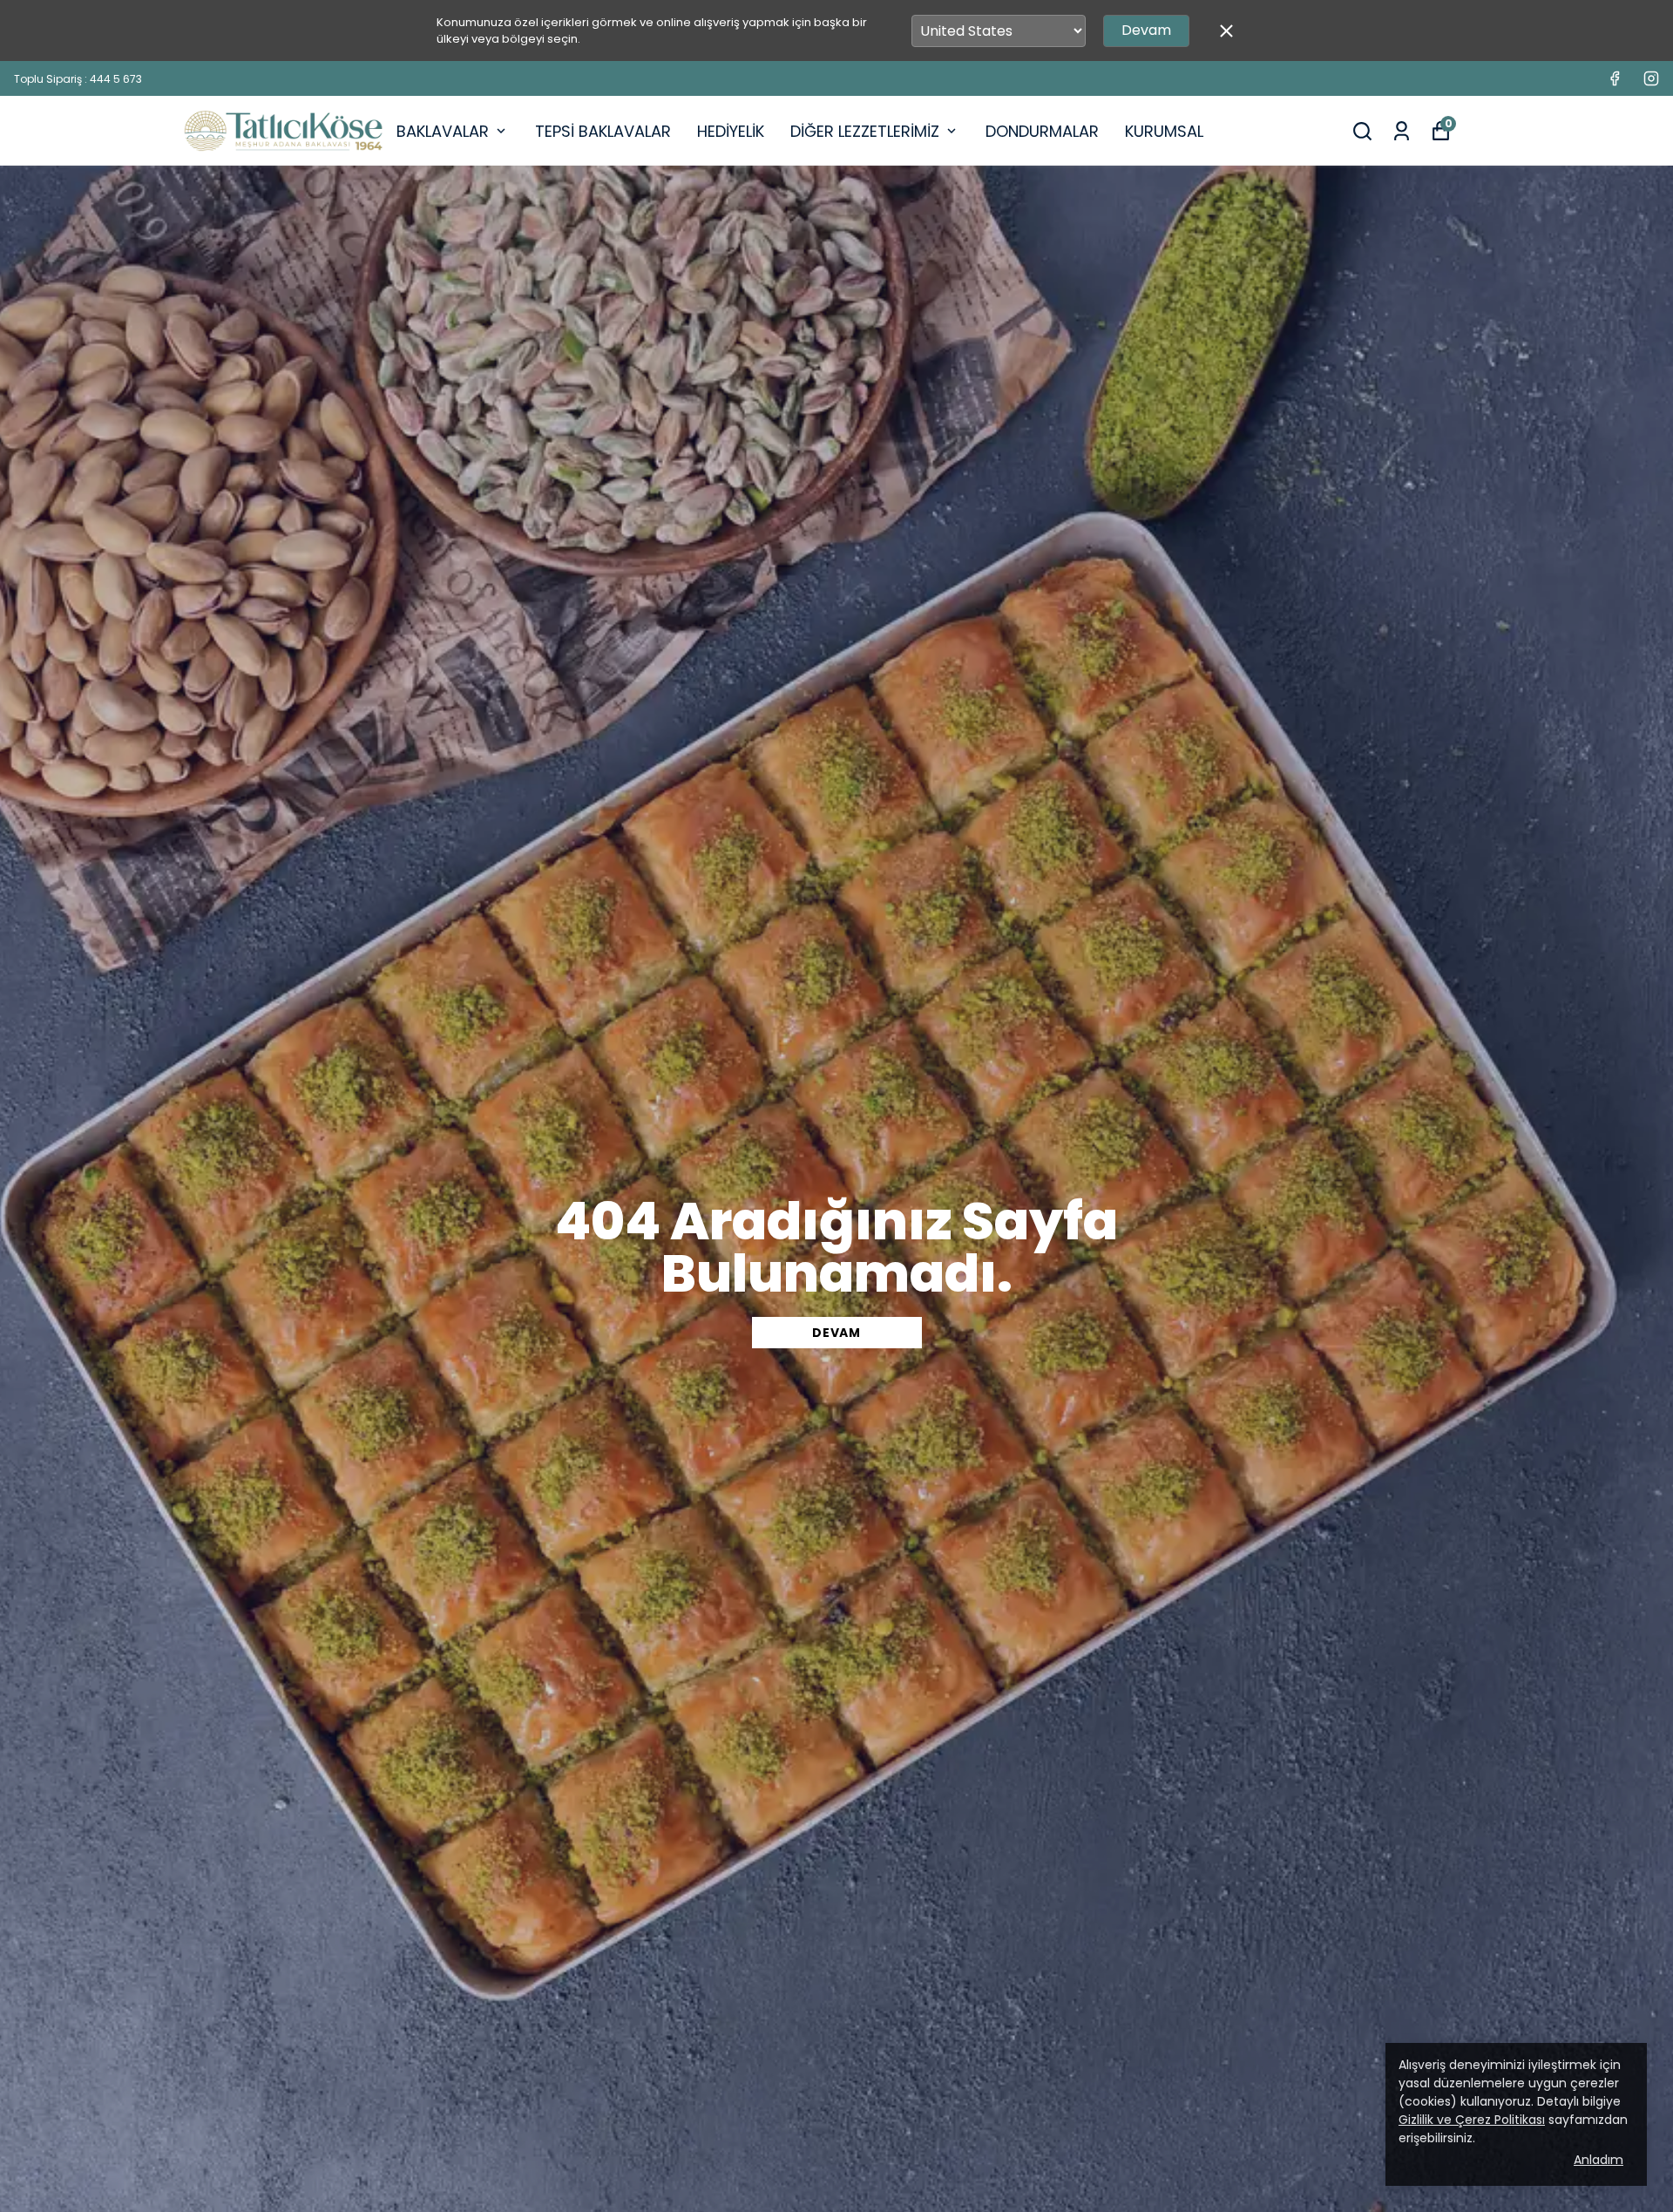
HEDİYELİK (731, 131)
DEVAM (836, 1333)
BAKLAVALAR (443, 131)
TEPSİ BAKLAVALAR (603, 131)
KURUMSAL (1164, 131)
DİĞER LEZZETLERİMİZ (865, 131)
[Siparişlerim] (1402, 131)
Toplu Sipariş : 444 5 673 (78, 79)
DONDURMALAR (1042, 131)
